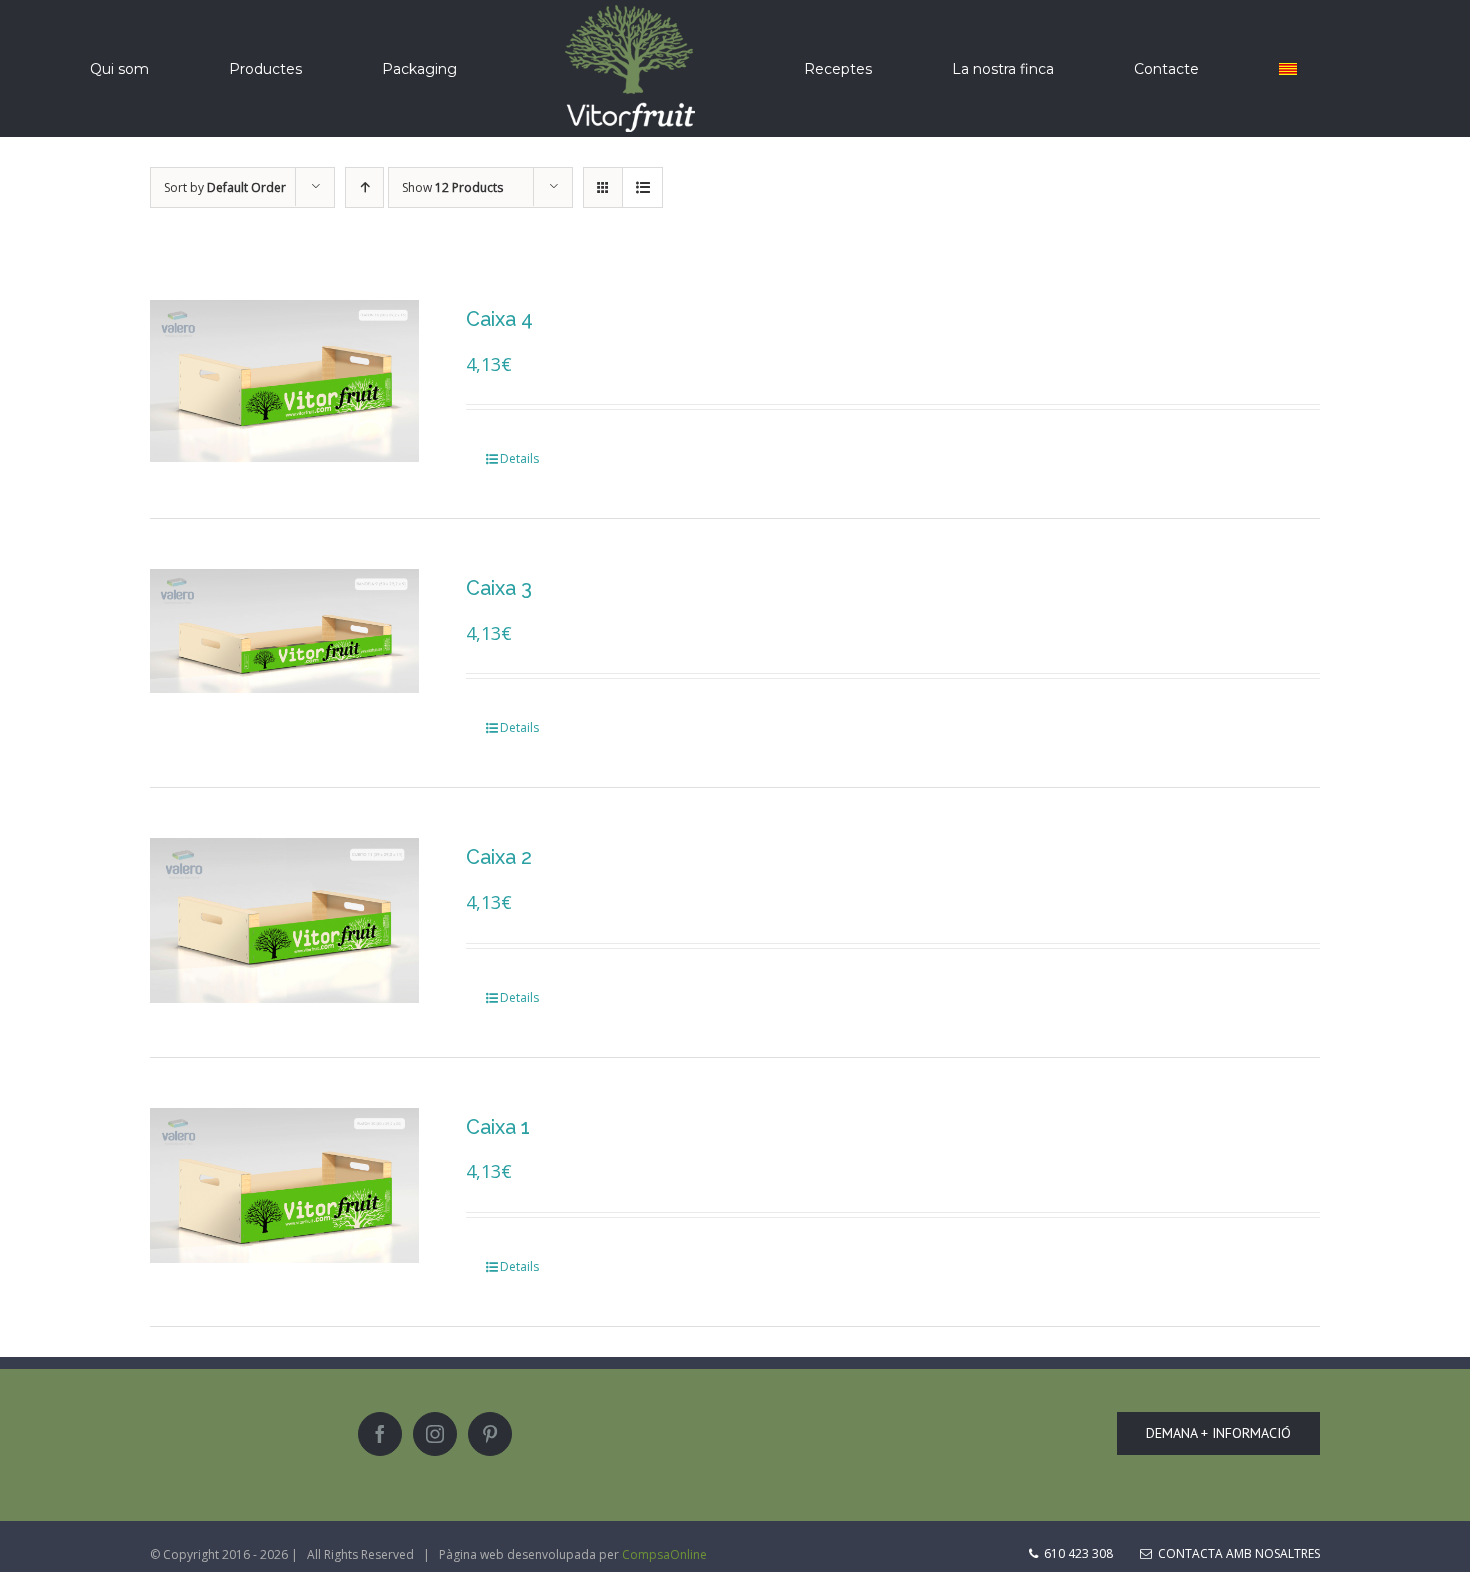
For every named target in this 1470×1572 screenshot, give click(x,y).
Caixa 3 (499, 588)
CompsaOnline (664, 1554)
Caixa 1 (498, 1127)
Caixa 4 (499, 319)
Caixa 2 (499, 857)
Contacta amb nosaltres (1236, 1553)
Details (519, 458)
